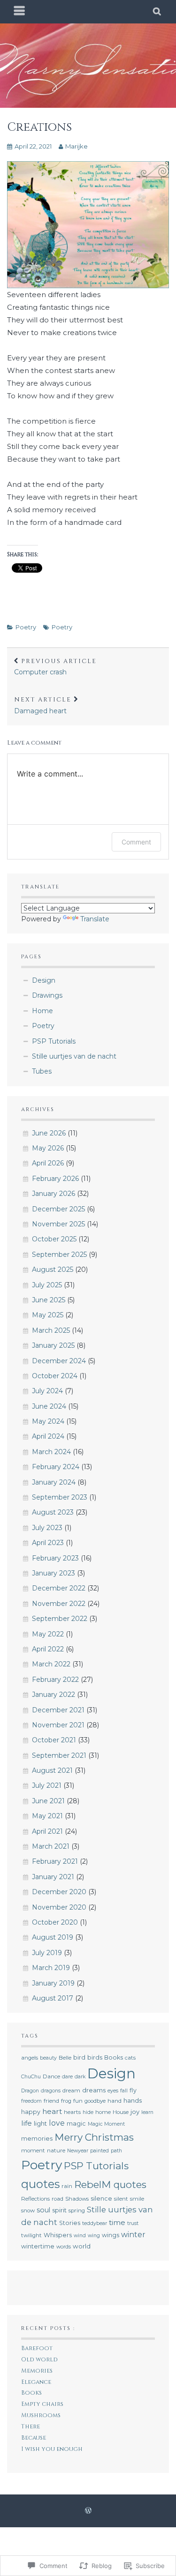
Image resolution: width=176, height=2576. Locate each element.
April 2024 (48, 1436)
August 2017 (53, 1998)
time (117, 2222)
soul (43, 2210)
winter (133, 2235)
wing (94, 2236)
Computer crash (55, 667)
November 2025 (58, 1224)
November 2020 (59, 1907)
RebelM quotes (110, 2184)
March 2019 (51, 1968)
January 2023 (54, 1573)
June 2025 (49, 1300)
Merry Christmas (94, 2137)
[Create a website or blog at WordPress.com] (88, 2511)
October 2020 (55, 1922)
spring (77, 2210)
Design (44, 980)
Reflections (35, 2199)
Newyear (78, 2151)
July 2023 (47, 1528)
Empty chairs (42, 2404)
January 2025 (53, 1345)
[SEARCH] (157, 12)
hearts (72, 2112)
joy (135, 2112)
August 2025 (53, 1269)
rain (67, 2186)
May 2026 (48, 1148)
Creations (39, 127)
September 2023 (60, 1497)
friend (51, 2101)
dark (80, 2077)
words (64, 2247)
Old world (39, 2360)
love (57, 2123)
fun (78, 2101)
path (116, 2151)
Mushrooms (41, 2415)
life (27, 2123)
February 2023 (55, 1558)
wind (80, 2236)
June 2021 (48, 1801)
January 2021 (53, 1877)
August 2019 (53, 1937)
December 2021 (58, 1710)
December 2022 (59, 1588)
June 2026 (49, 1133)
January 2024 (54, 1482)
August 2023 (53, 1512)
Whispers (58, 2235)
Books (114, 2057)
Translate (95, 919)
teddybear (95, 2223)
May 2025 (48, 1315)
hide (88, 2112)
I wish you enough (52, 2449)
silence (101, 2199)
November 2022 (59, 1604)
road (57, 2199)
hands (133, 2100)
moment (33, 2150)
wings (111, 2235)
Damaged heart (43, 705)
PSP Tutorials (54, 1041)
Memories (37, 2371)
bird (79, 2057)
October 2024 (55, 1376)
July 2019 (47, 1953)
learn (147, 2112)
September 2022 (60, 1619)
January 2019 (53, 1983)
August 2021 (52, 1770)
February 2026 (55, 1179)
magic (76, 2124)
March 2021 (51, 1846)
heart (52, 2111)
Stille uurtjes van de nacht (74, 1056)
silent (121, 2199)
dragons (51, 2091)
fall (124, 2091)
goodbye (95, 2101)
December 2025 (58, 1209)
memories (37, 2139)
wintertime (38, 2246)
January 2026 (54, 1194)
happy (31, 2112)
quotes (40, 2184)
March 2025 (51, 1330)
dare (67, 2077)
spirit (59, 2210)
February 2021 (55, 1861)
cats (130, 2058)
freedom (31, 2101)
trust (133, 2223)
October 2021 (54, 1740)
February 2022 (55, 1680)
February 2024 (56, 1467)
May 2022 (48, 1634)
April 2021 (47, 1831)
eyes (113, 2091)
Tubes (42, 1071)
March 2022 (51, 1664)
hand (115, 2101)
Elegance (36, 2382)
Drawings (47, 995)
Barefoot (37, 2348)
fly (133, 2090)
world (82, 2246)
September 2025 (59, 1254)
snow (28, 2210)
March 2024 (51, 1452)
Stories (70, 2223)
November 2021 (58, 1725)
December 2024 (59, 1361)
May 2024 (48, 1421)
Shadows (77, 2199)
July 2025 (47, 1285)
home (103, 2112)
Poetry (26, 627)
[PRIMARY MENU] (20, 12)
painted (99, 2151)
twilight (31, 2235)
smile (137, 2199)
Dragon (30, 2091)
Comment (136, 842)
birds (95, 2057)
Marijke (77, 146)
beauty (48, 2058)
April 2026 (48, 1163)
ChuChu (31, 2077)
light (40, 2123)
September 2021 (59, 1755)
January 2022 (54, 1695)
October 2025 (54, 1239)
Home (42, 1011)
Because (34, 2438)
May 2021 (47, 1816)
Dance (51, 2076)
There (31, 2427)
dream (71, 2091)
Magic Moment (106, 2124)
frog (66, 2101)
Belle (65, 2058)
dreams (94, 2090)
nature (56, 2150)
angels (30, 2058)
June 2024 (49, 1406)
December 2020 (59, 1892)
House (121, 2112)
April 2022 (48, 1649)
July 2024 (47, 1391)
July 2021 (47, 1785)
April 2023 (48, 1543)
